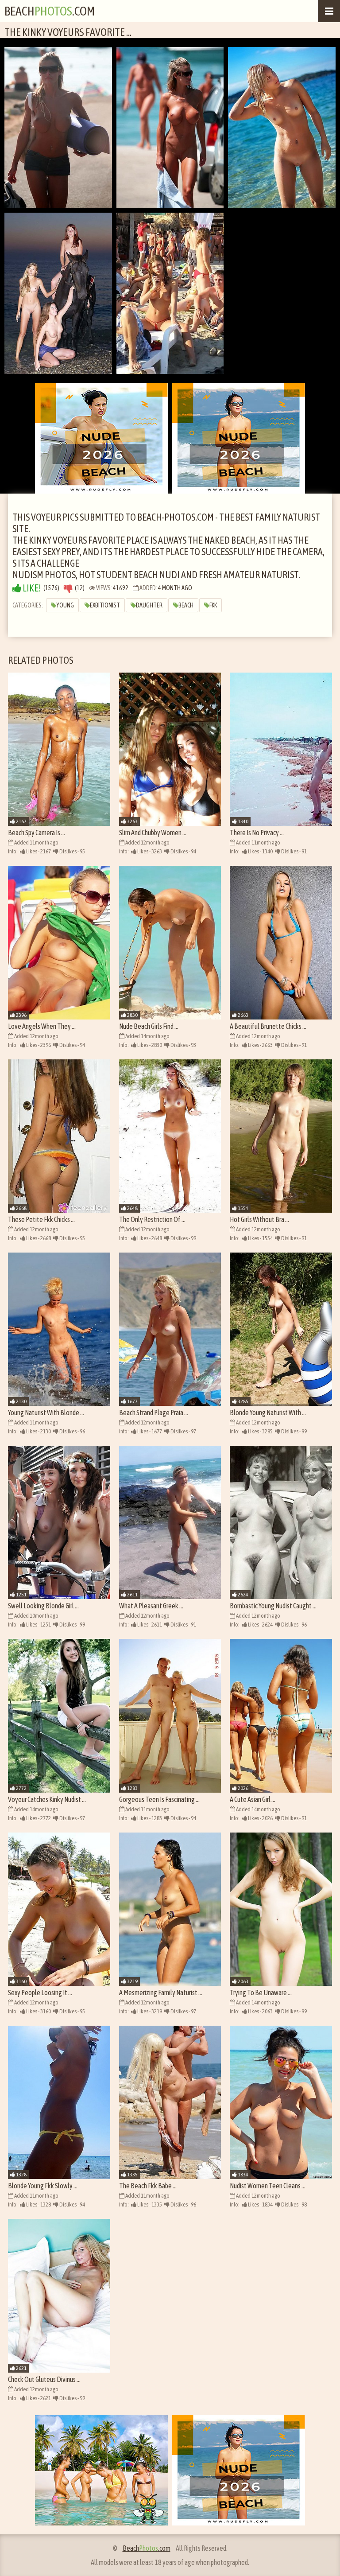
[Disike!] (68, 588)
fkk (213, 605)
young (65, 605)
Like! (31, 588)
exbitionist (105, 605)
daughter (149, 605)
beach (186, 605)
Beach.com (50, 11)
